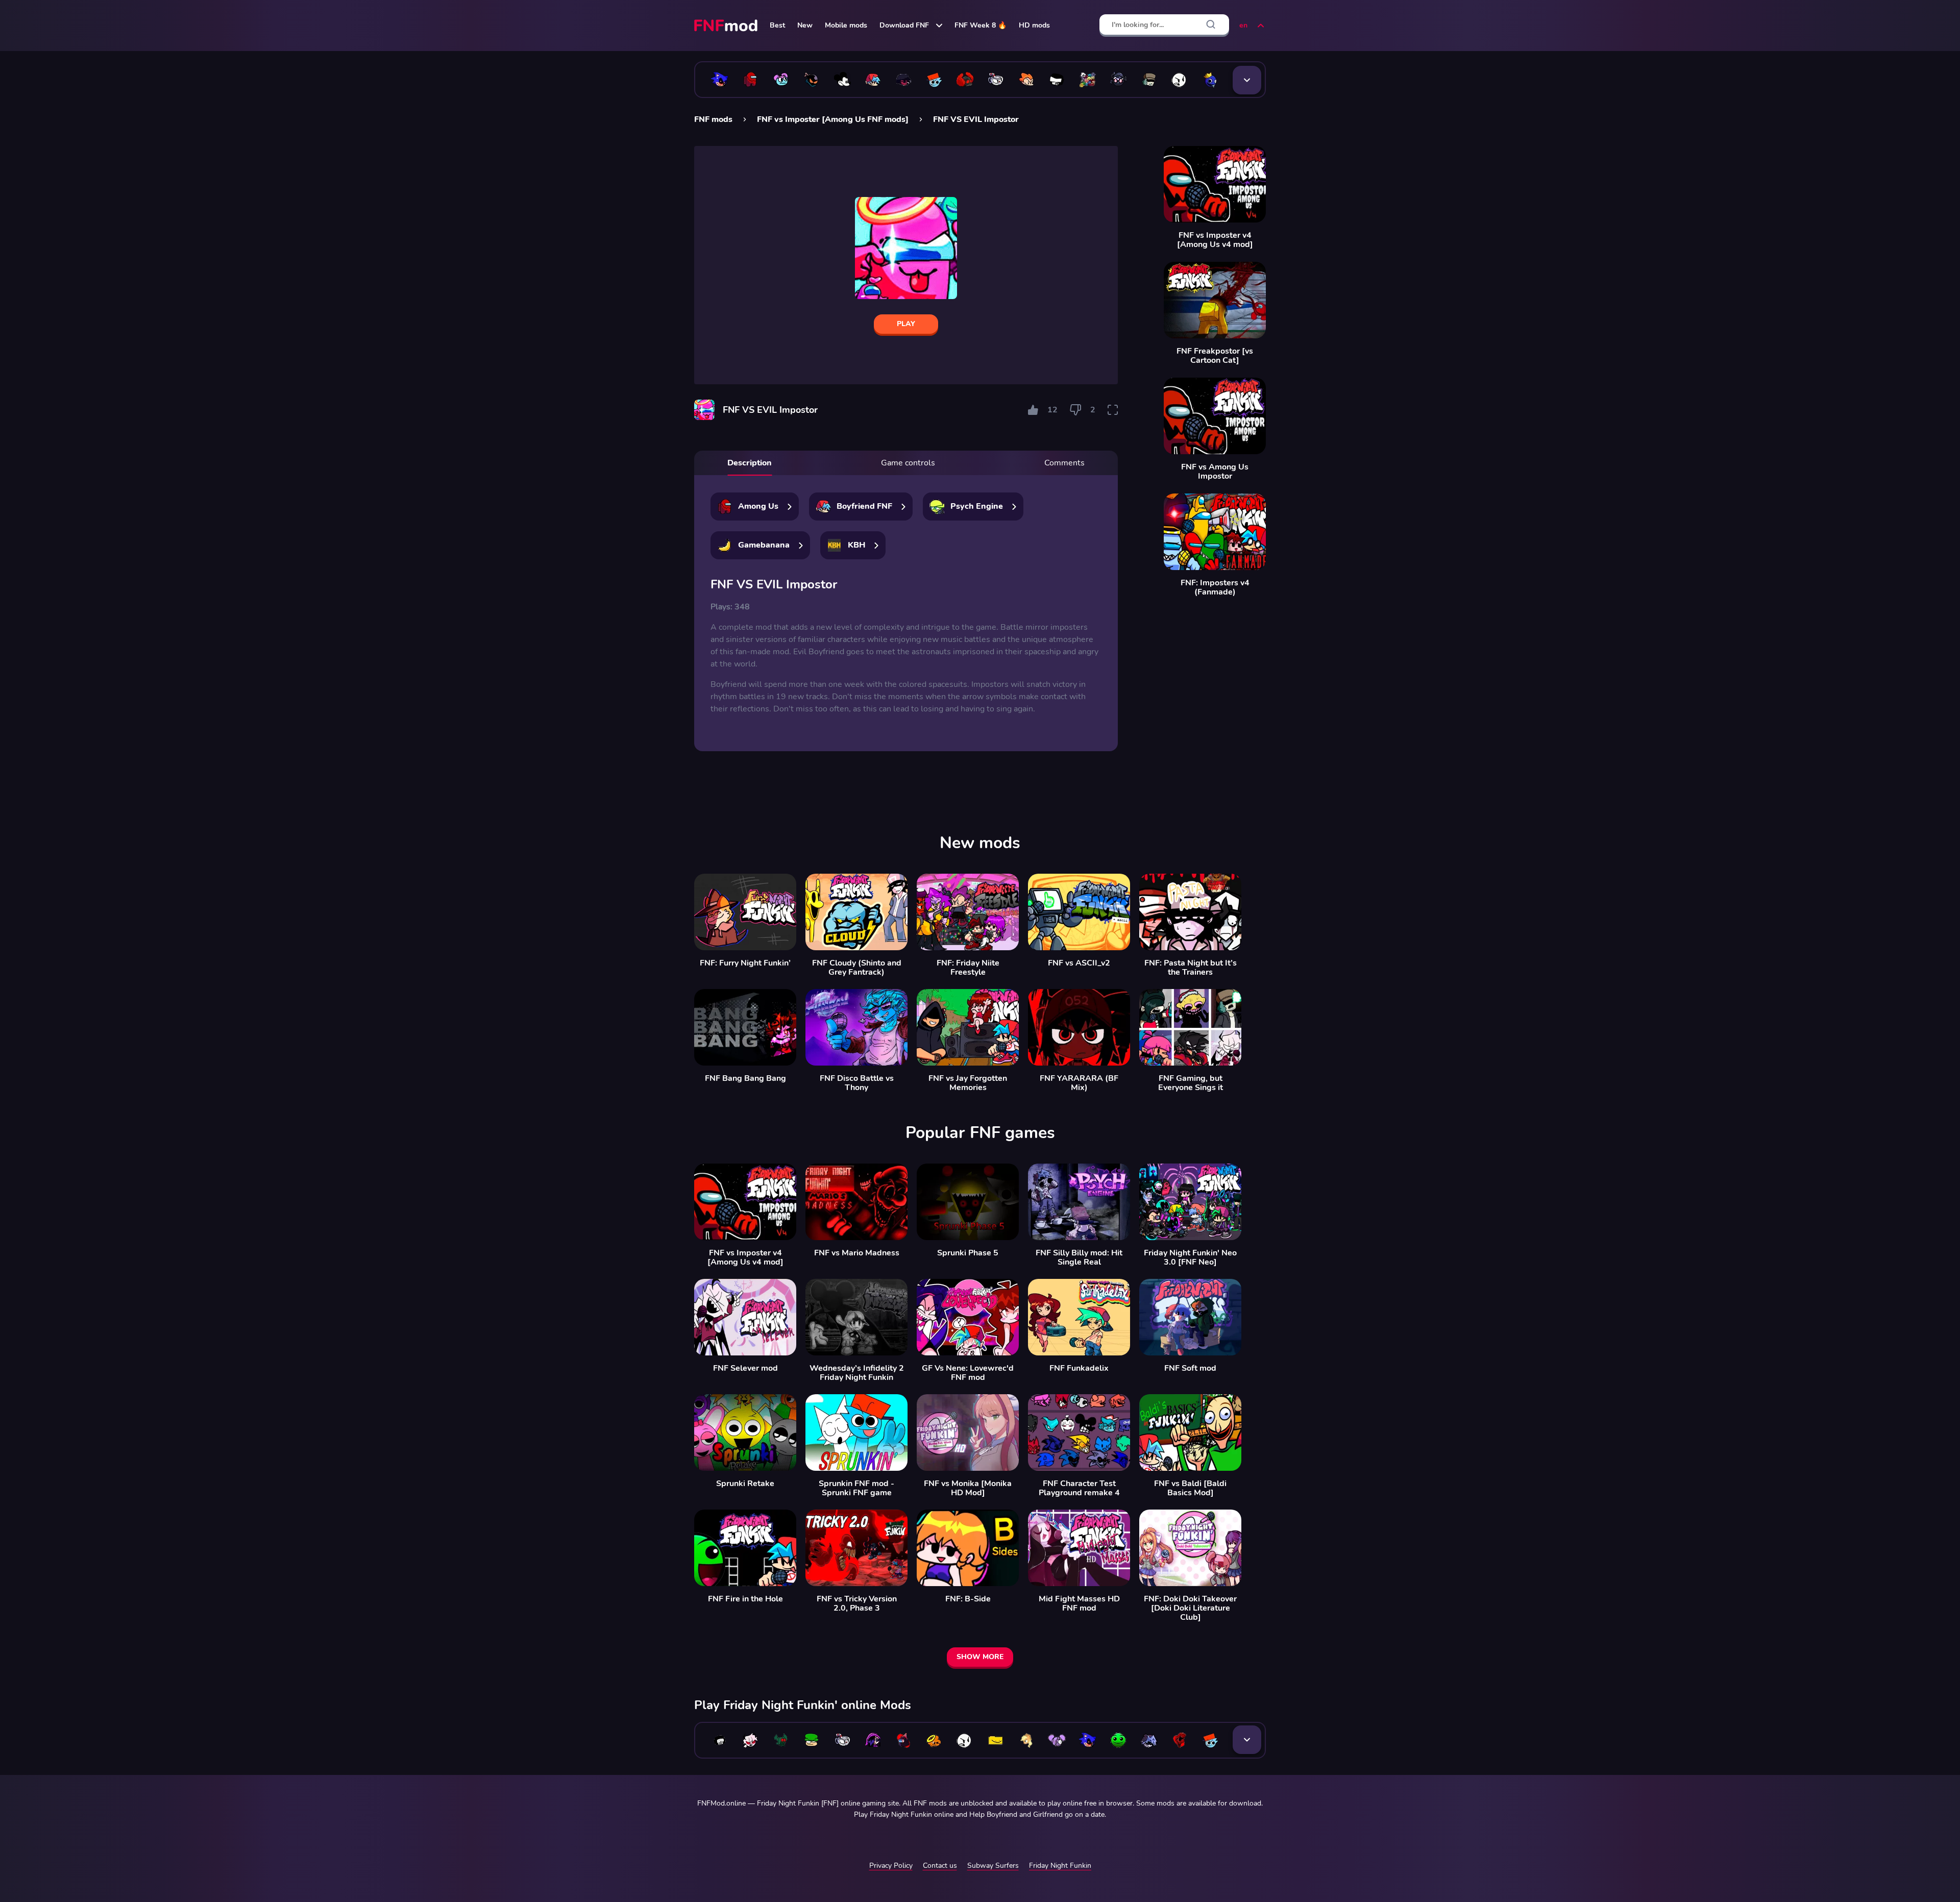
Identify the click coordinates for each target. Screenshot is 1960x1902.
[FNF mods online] (727, 26)
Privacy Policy (891, 1866)
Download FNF (904, 25)
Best (777, 25)
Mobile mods (846, 25)
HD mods (1034, 25)
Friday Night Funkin (1060, 1866)
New (805, 25)
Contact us (940, 1866)
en (1243, 25)
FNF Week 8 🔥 (981, 25)
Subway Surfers (993, 1866)
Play (906, 324)
